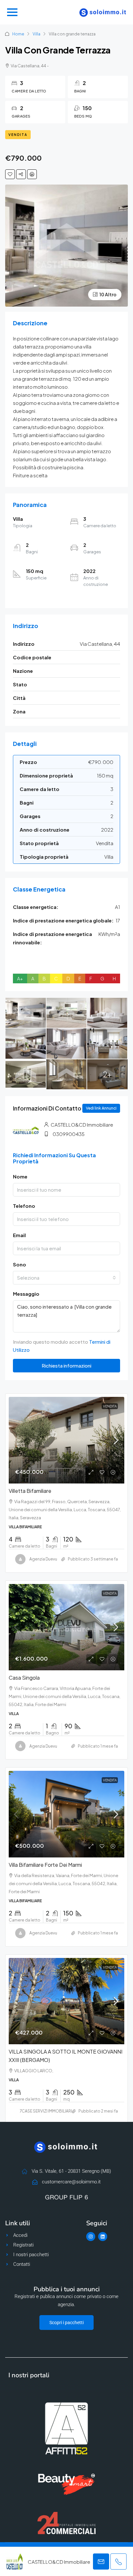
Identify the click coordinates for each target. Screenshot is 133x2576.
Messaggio (26, 1294)
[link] (66, 1440)
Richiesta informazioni (66, 1365)
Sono (20, 1264)
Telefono (24, 1206)
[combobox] (66, 1278)
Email (19, 1235)
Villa (36, 34)
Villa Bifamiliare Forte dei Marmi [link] (45, 1865)
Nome (20, 1176)
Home (18, 34)
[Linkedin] (103, 2237)
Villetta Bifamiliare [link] (30, 1491)
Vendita (18, 135)
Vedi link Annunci (101, 1108)
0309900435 (69, 1134)
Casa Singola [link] (24, 1678)
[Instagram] (91, 2237)
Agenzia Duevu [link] (43, 1559)
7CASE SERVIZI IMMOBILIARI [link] (46, 2111)
